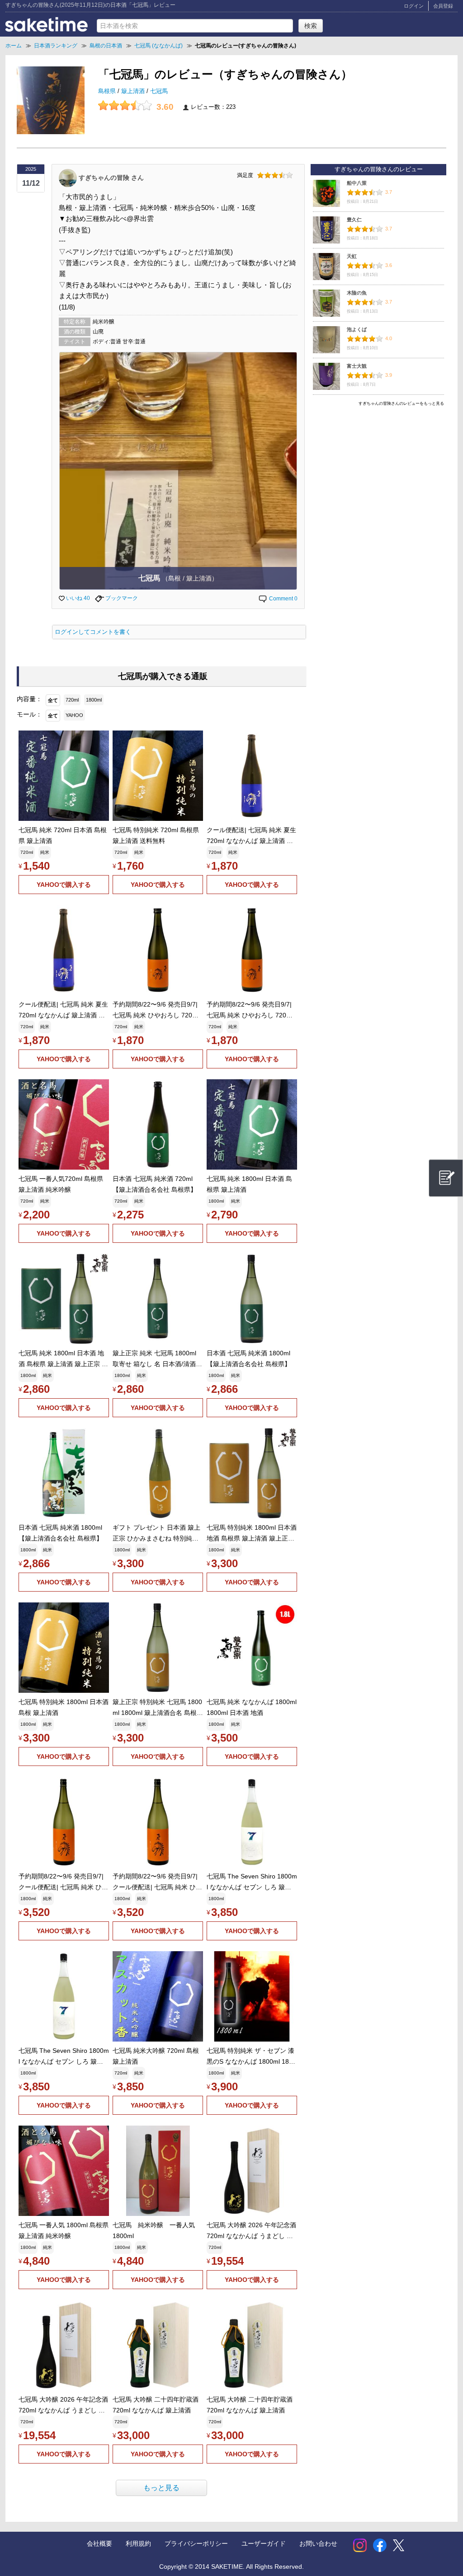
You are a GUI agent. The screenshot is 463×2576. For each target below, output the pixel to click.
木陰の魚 (357, 293)
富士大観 (357, 366)
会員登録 (443, 6)
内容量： (29, 699)
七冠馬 (159, 91)
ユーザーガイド (264, 2543)
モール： (29, 714)
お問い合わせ (318, 2543)
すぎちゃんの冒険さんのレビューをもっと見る (401, 403)
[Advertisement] (378, 473)
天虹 (352, 256)
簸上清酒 (134, 91)
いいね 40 (77, 598)
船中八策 (357, 183)
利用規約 (138, 2543)
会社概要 (99, 2543)
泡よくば (357, 329)
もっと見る (161, 2488)
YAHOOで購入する (64, 885)
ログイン (414, 6)
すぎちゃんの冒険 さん (111, 177)
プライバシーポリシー (196, 2543)
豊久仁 (354, 220)
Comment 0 (283, 599)
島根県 (108, 91)
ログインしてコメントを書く (93, 632)
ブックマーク (121, 598)
